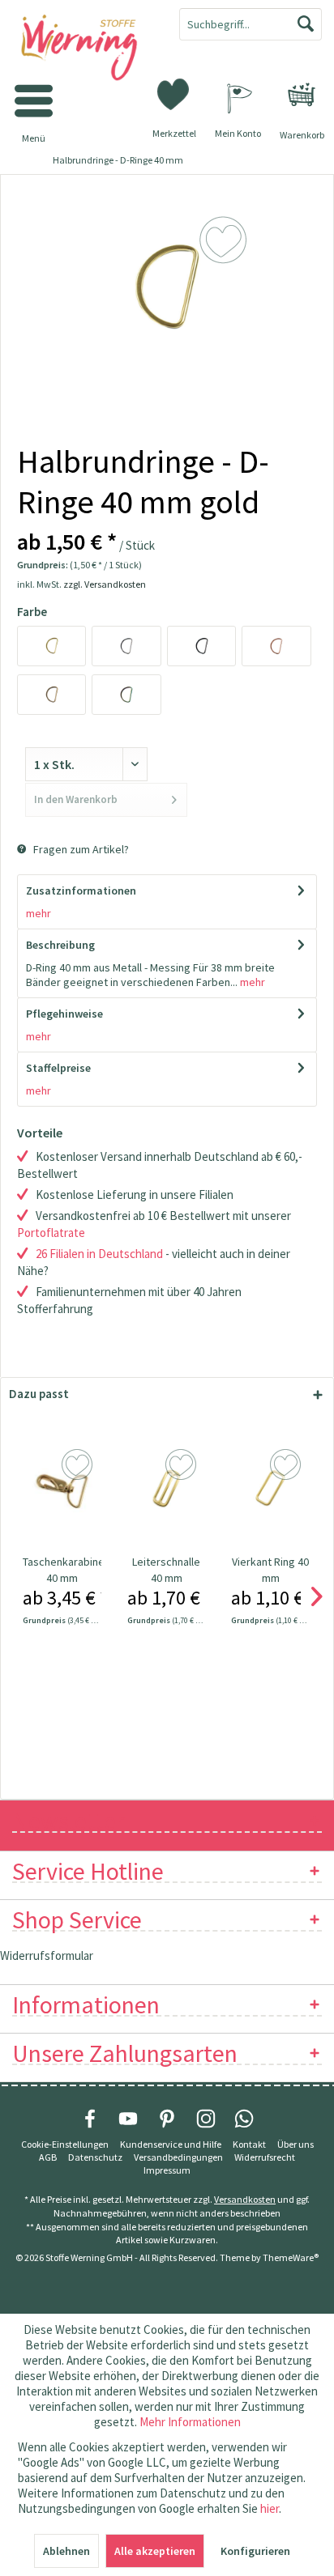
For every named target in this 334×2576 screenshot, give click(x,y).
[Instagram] (206, 2119)
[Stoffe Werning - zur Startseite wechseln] (83, 49)
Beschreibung (60, 945)
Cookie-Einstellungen (65, 2144)
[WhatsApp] (244, 2119)
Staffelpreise (58, 1068)
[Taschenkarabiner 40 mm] (62, 1489)
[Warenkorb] (302, 95)
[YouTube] (128, 2119)
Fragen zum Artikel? (80, 849)
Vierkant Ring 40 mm (270, 1570)
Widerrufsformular (47, 1955)
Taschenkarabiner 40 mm (62, 1570)
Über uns (295, 2144)
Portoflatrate (51, 1233)
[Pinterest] (167, 2119)
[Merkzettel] (174, 93)
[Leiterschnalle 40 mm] (167, 1489)
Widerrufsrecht (265, 2157)
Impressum (167, 2170)
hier (270, 2508)
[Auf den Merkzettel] (79, 1465)
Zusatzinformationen (81, 891)
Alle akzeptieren (155, 2551)
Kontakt (249, 2144)
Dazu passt (39, 1394)
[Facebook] (90, 2119)
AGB (48, 2157)
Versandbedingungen (178, 2157)
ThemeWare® (291, 2257)
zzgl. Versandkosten (105, 584)
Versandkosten (245, 2199)
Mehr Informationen (190, 2422)
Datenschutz (95, 2157)
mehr (39, 913)
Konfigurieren (255, 2551)
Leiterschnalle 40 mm (166, 1570)
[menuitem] (302, 95)
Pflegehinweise (64, 1014)
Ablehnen (66, 2551)
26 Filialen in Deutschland (99, 1254)
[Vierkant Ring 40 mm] (270, 1489)
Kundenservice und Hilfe (171, 2144)
